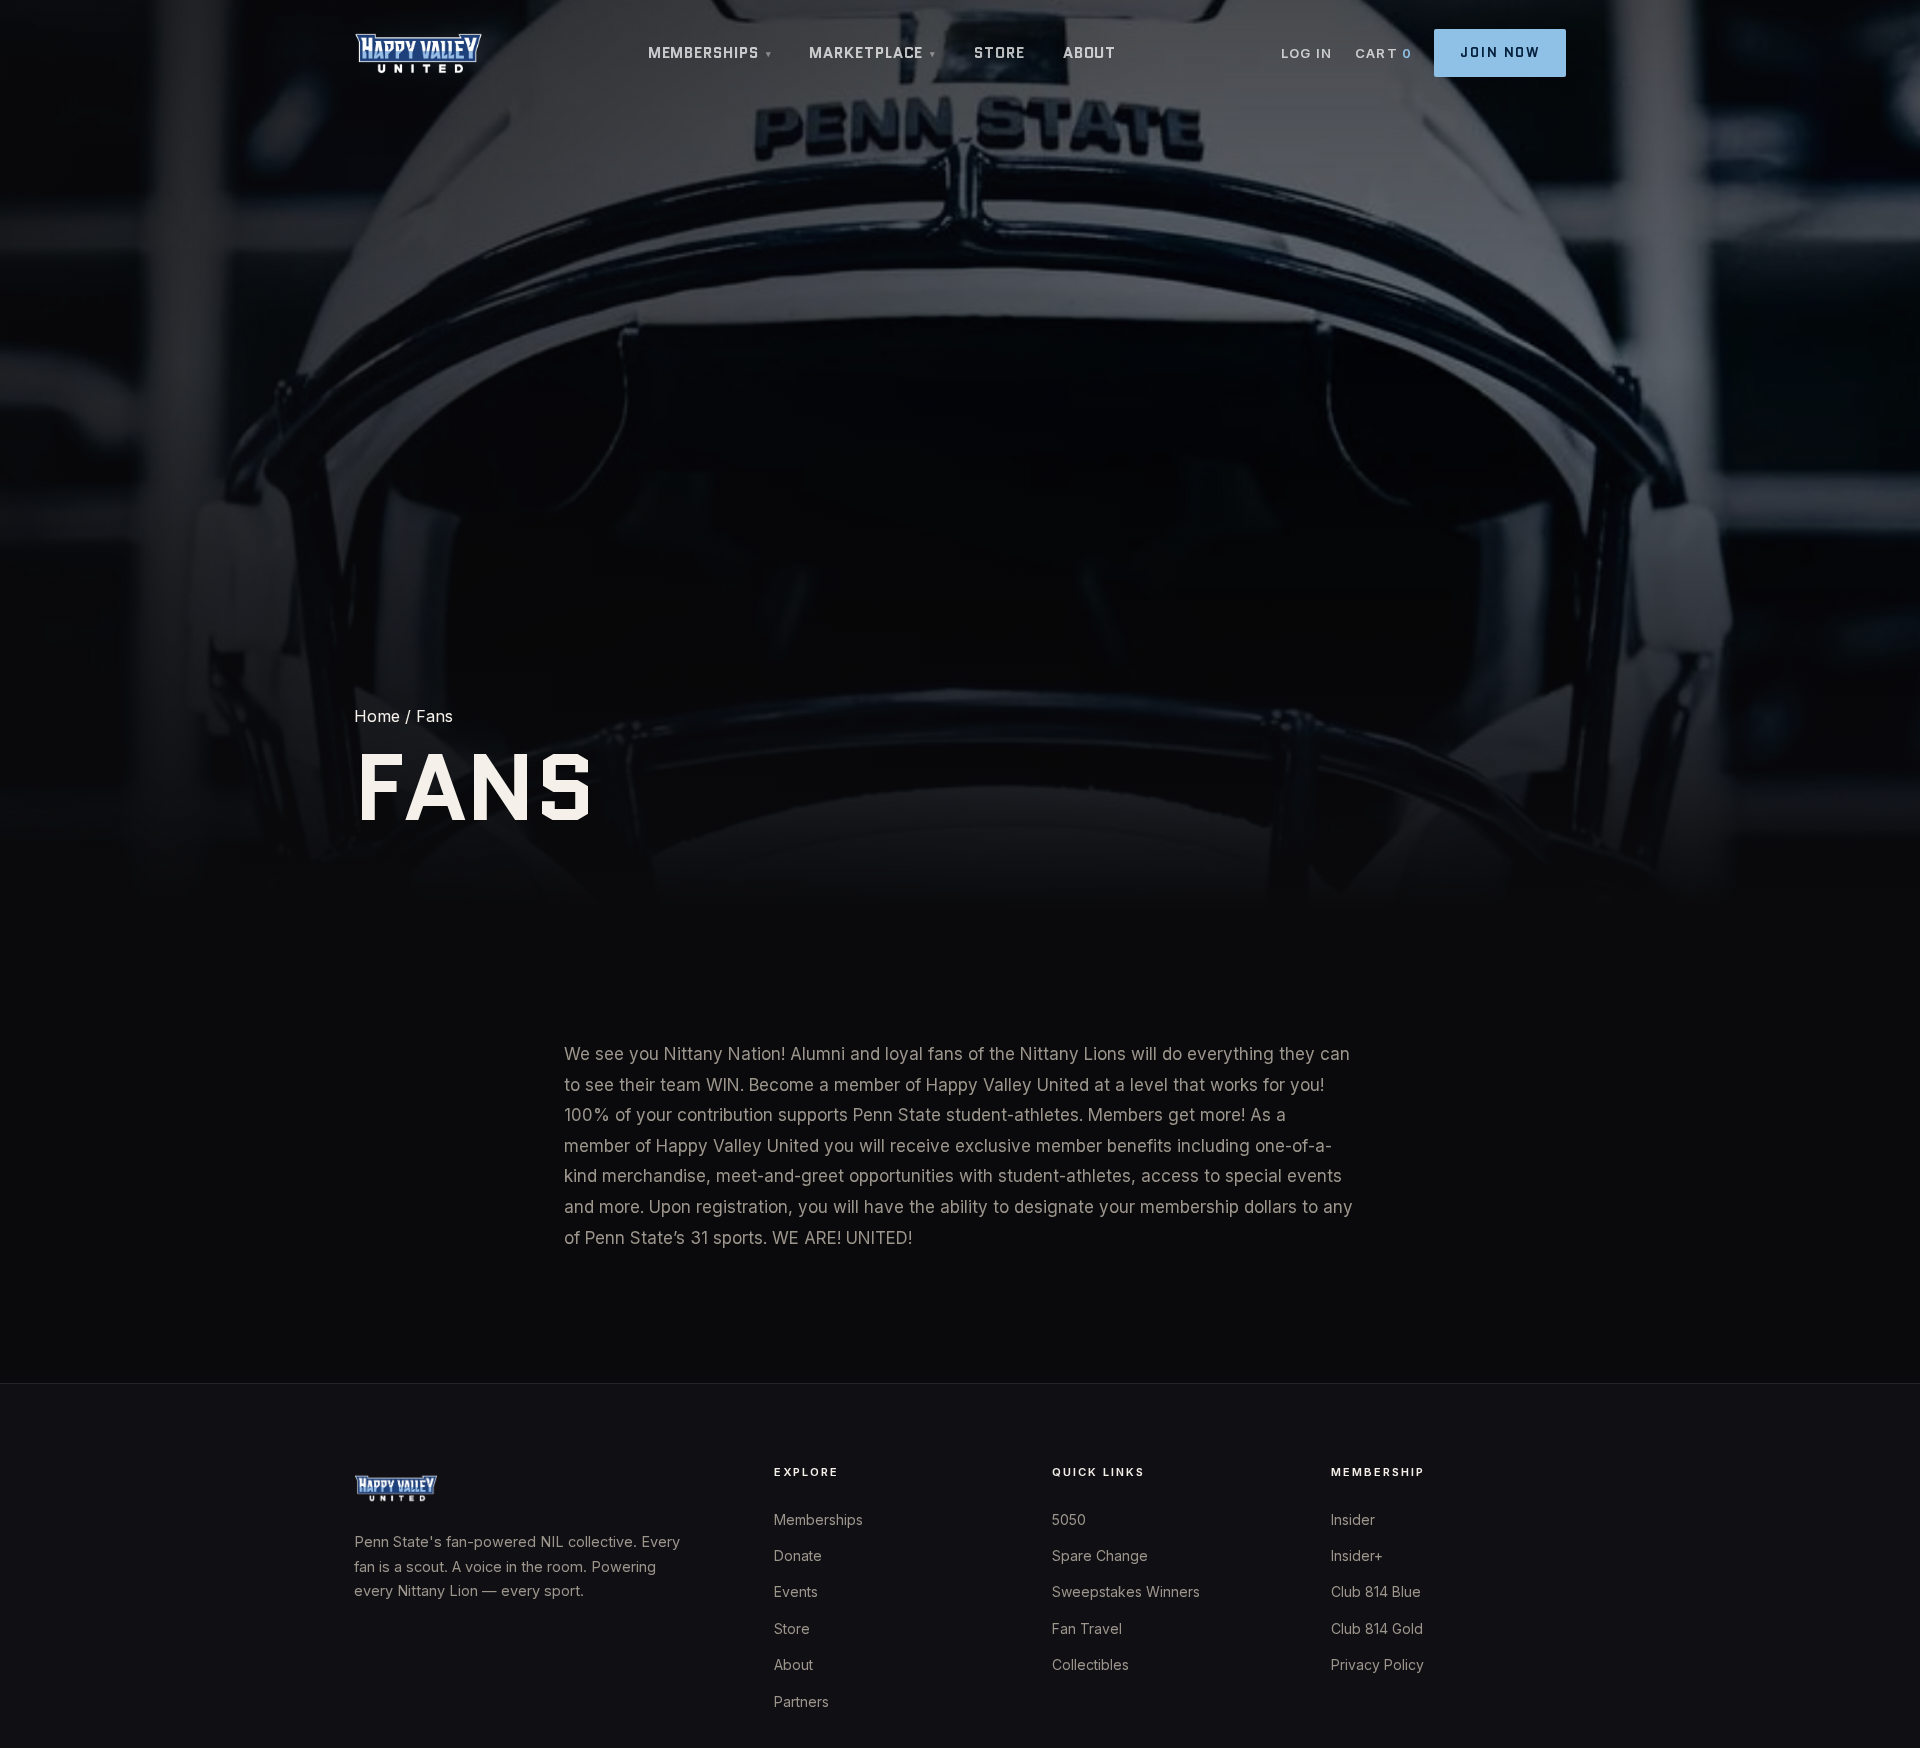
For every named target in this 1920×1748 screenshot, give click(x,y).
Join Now (1500, 52)
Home (377, 716)
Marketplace (872, 53)
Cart (1384, 53)
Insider (1353, 1519)
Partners (801, 1701)
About (1090, 53)
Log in (1307, 53)
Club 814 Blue (1376, 1591)
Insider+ (1357, 1555)
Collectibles (1090, 1664)
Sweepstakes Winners (1126, 1591)
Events (796, 1591)
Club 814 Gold (1377, 1628)
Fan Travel (1087, 1628)
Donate (798, 1555)
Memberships (710, 53)
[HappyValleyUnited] (418, 53)
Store (999, 53)
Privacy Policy (1377, 1664)
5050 (1069, 1519)
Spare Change (1100, 1555)
